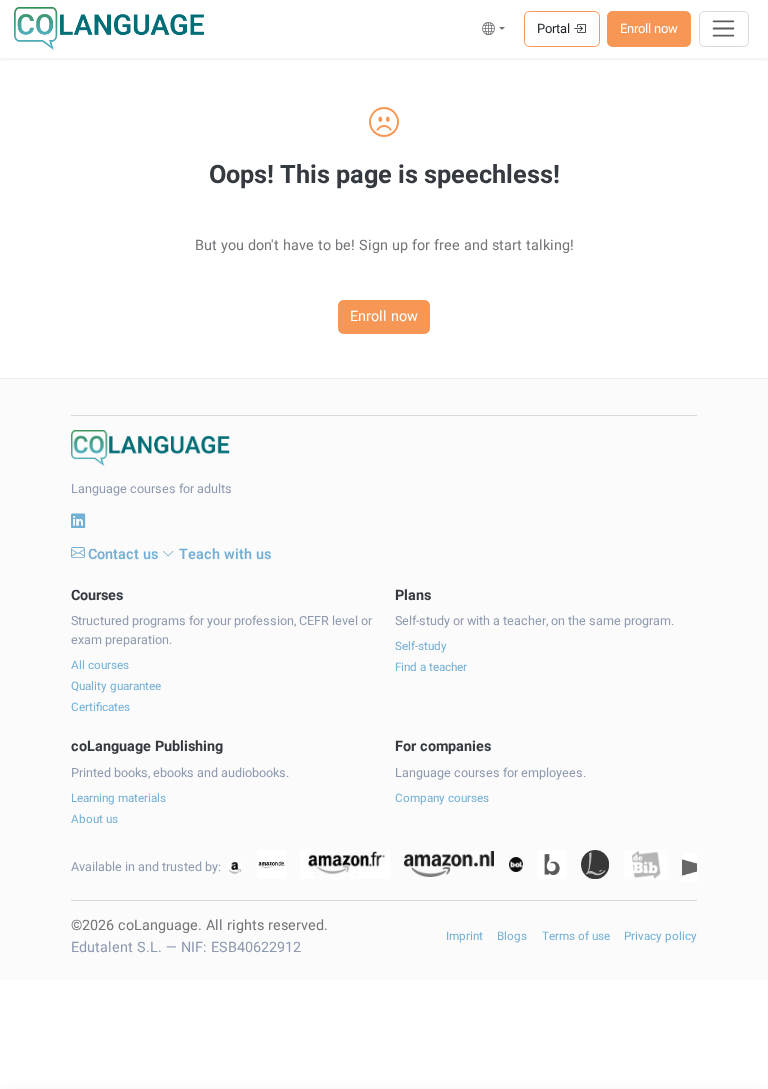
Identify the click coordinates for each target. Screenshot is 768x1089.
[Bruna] (552, 864)
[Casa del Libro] (595, 864)
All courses (100, 665)
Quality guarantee (116, 686)
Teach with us (225, 554)
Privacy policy (660, 936)
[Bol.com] (516, 864)
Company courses (442, 798)
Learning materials (118, 798)
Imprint (464, 936)
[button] (493, 28)
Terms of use (576, 936)
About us (94, 819)
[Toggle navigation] (724, 29)
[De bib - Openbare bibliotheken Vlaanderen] (646, 864)
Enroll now (649, 28)
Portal (555, 28)
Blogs (512, 936)
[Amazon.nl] (449, 864)
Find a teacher (431, 667)
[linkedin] (78, 522)
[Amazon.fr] (345, 864)
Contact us (123, 554)
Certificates (100, 707)
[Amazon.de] (271, 864)
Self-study (421, 646)
